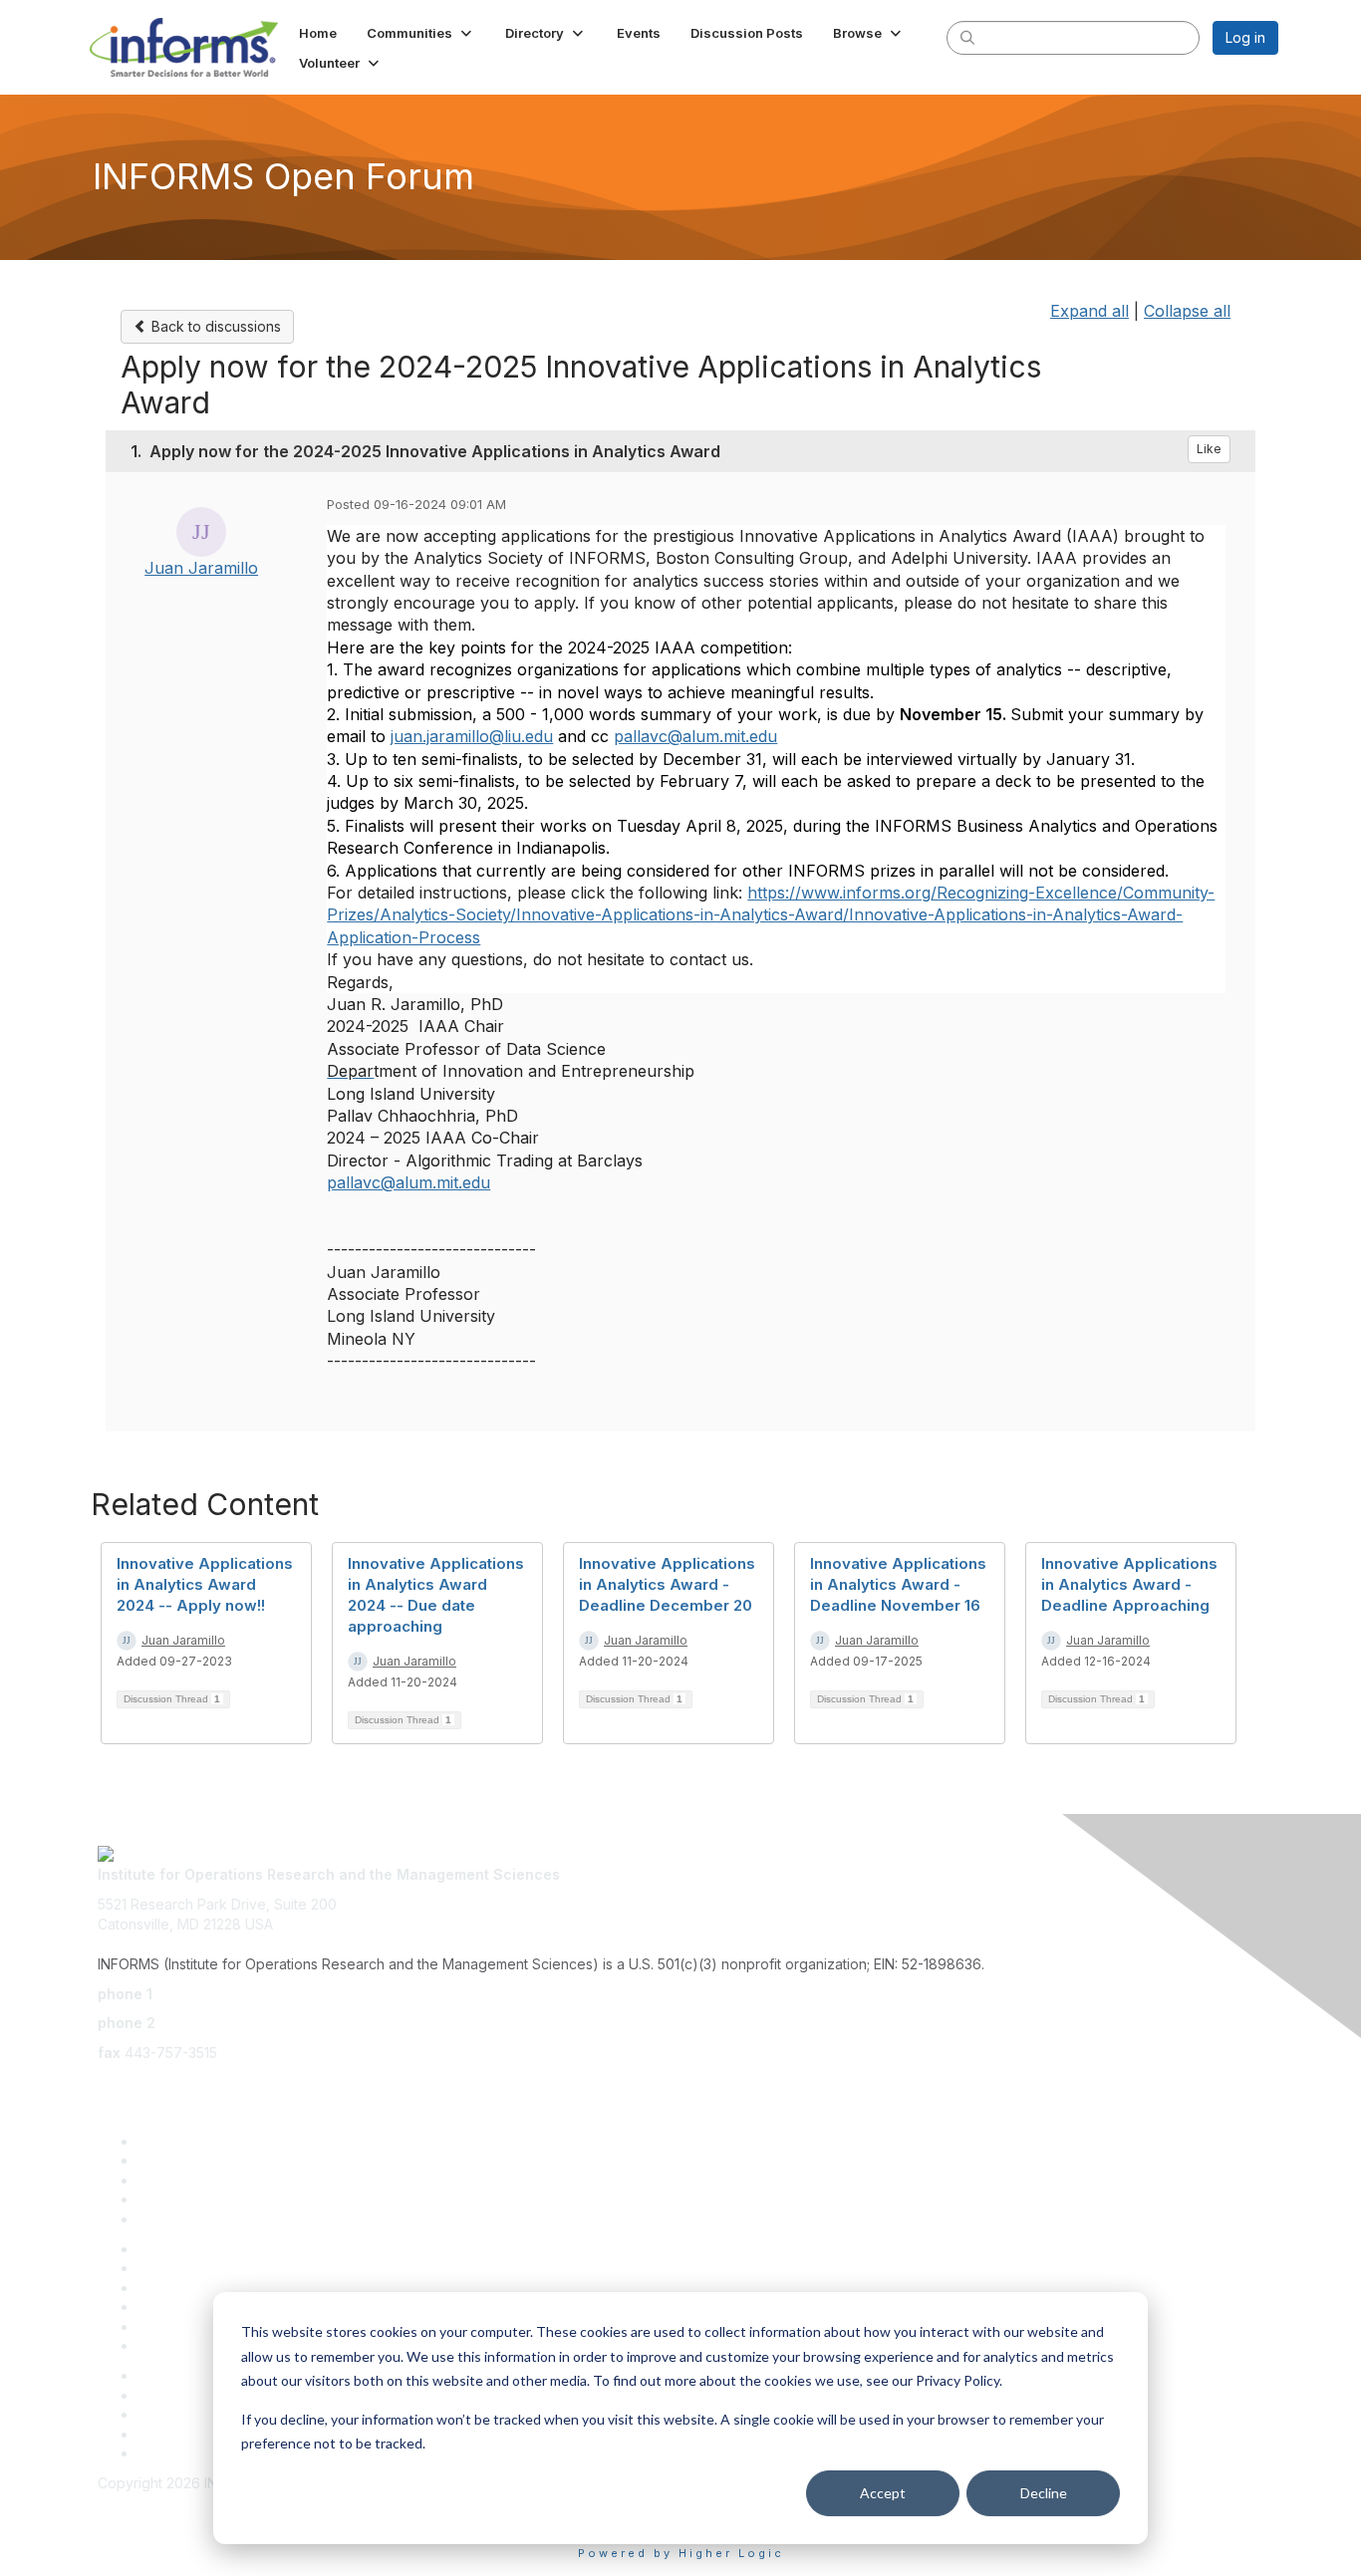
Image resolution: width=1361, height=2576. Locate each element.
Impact (159, 2199)
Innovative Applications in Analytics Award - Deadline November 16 (898, 1584)
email (115, 2081)
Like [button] (1209, 449)
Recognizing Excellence (217, 2249)
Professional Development (225, 2268)
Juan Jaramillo (201, 568)
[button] (421, 33)
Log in (1245, 37)
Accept (883, 2493)
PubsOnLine (177, 2375)
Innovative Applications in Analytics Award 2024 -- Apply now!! (205, 1584)
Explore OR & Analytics (212, 2160)
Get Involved (179, 2180)
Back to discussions (214, 326)
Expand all (1089, 311)
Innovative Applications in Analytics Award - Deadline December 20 (667, 1584)
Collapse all (1187, 311)
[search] (967, 37)
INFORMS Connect (198, 2453)
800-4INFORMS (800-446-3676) (269, 2023)
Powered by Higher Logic (681, 2553)
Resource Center (194, 2288)
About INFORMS (190, 2345)
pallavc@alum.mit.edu (408, 1182)
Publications (177, 2326)
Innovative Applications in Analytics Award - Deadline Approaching (1129, 1584)
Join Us (162, 2219)
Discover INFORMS (200, 2141)
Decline (1044, 2493)
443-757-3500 (205, 1994)
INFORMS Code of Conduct (188, 2503)
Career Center (185, 2434)
